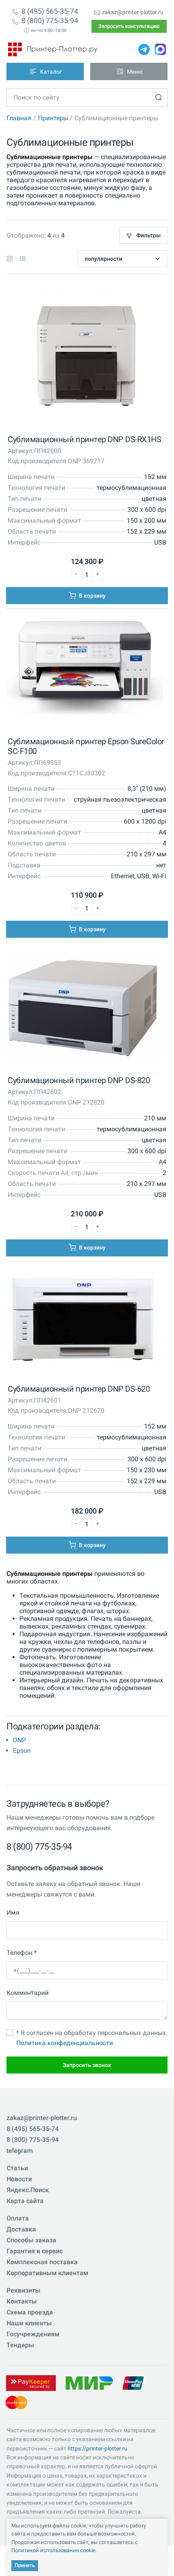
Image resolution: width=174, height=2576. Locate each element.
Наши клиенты (29, 2323)
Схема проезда (30, 2312)
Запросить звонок (87, 2065)
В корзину (92, 596)
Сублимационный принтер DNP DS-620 (79, 1389)
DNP (19, 1740)
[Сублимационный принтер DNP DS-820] (85, 1008)
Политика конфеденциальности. (65, 2043)
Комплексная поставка (42, 2262)
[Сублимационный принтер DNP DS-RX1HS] (85, 355)
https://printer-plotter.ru (98, 2448)
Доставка (21, 2229)
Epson (22, 1751)
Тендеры (20, 2345)
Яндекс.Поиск (28, 2190)
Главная (19, 118)
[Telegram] (144, 49)
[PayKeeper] (31, 2383)
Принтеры (53, 118)
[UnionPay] (133, 2383)
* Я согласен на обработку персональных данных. (92, 2038)
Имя (13, 1913)
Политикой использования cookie (53, 2550)
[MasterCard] (16, 2402)
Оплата (18, 2218)
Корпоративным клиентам (47, 2273)
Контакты (22, 2301)
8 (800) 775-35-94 (50, 21)
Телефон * (22, 1953)
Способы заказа (31, 2240)
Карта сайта (25, 2201)
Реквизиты (23, 2290)
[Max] (160, 49)
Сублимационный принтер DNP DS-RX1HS (84, 439)
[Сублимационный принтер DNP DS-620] (85, 1322)
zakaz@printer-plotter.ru (133, 12)
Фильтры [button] (148, 235)
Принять (25, 2565)
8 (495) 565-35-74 (50, 11)
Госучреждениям (33, 2334)
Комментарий (28, 1993)
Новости (19, 2179)
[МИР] (89, 2383)
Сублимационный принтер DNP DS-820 (79, 1080)
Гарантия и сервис (35, 2251)
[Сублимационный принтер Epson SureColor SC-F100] (85, 672)
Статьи (17, 2168)
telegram (20, 2151)
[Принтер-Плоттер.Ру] (53, 49)
